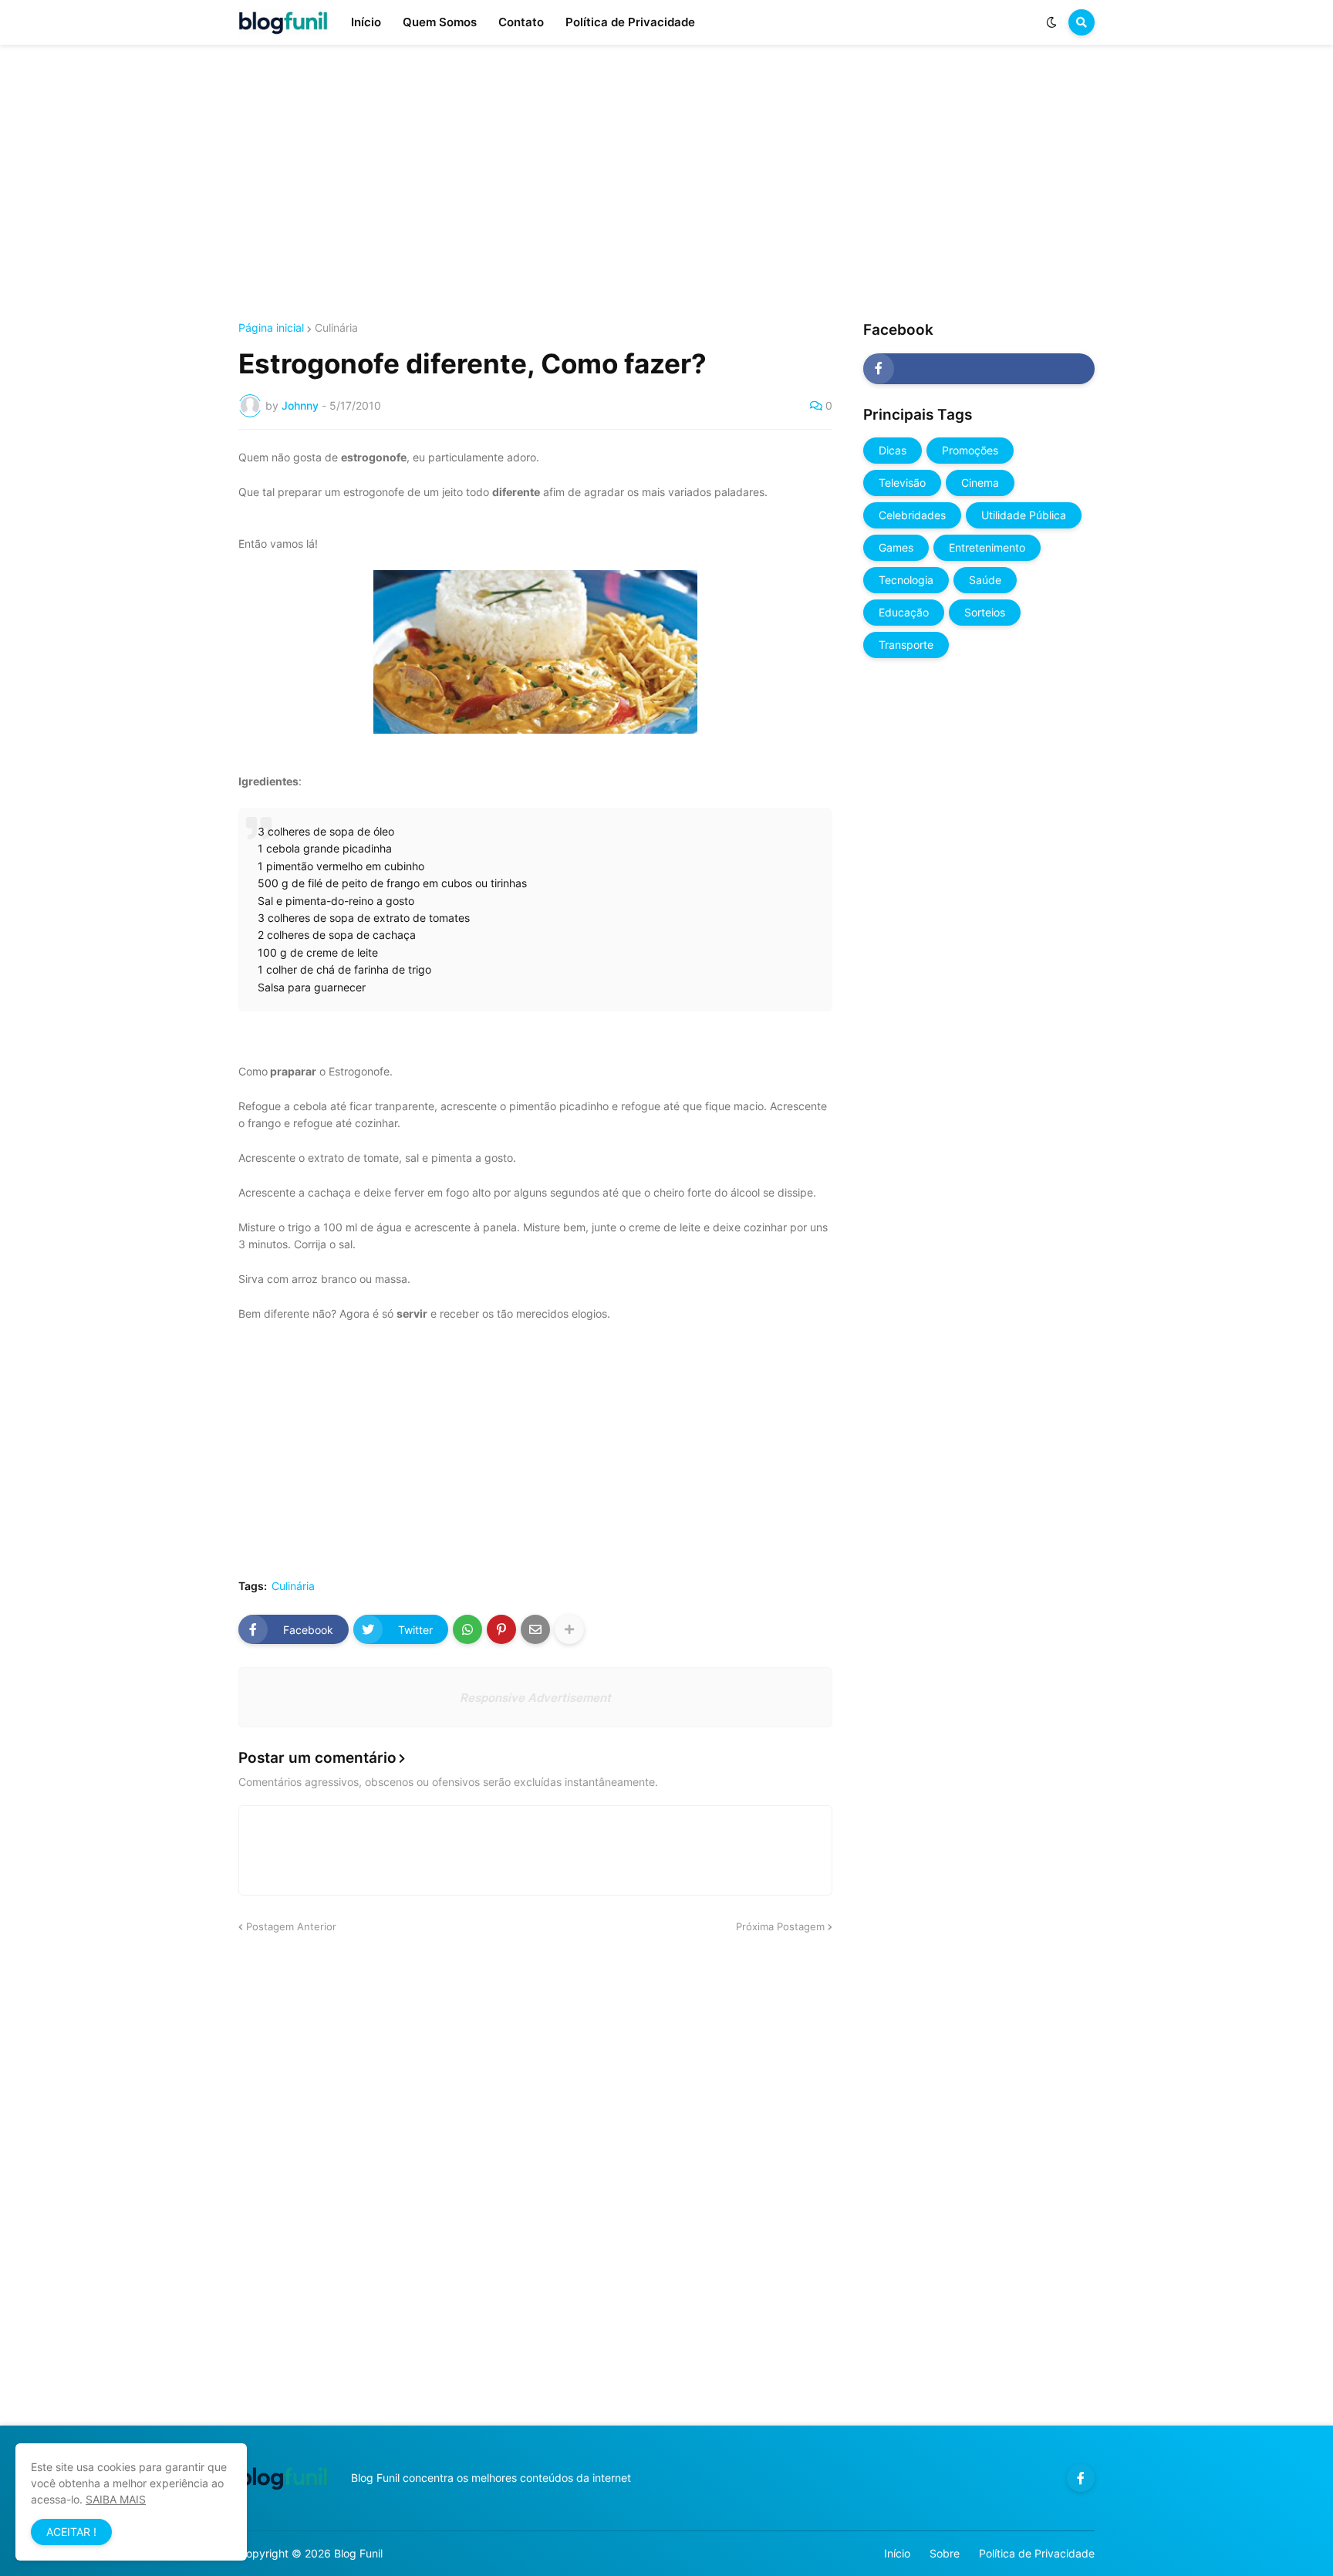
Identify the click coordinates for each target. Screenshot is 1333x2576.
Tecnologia (906, 580)
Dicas (893, 450)
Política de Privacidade (1037, 2553)
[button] (1051, 22)
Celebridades (912, 515)
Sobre (945, 2553)
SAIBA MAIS (116, 2499)
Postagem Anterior (291, 1926)
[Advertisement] (666, 184)
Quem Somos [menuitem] (440, 22)
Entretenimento (987, 547)
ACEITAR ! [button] (71, 2532)
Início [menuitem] (366, 22)
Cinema (980, 483)
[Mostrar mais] (569, 1629)
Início (897, 2553)
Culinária (336, 328)
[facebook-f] (979, 369)
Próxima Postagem (780, 1926)
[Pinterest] (501, 1629)
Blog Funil (358, 2553)
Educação (904, 612)
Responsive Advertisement (535, 1698)
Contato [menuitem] (521, 22)
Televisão (902, 483)
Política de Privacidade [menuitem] (630, 22)
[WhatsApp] (467, 1629)
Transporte (906, 645)
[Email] (535, 1629)
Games (896, 547)
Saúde (985, 580)
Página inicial (271, 328)
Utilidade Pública (1024, 515)
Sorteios (985, 612)
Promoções (970, 450)
